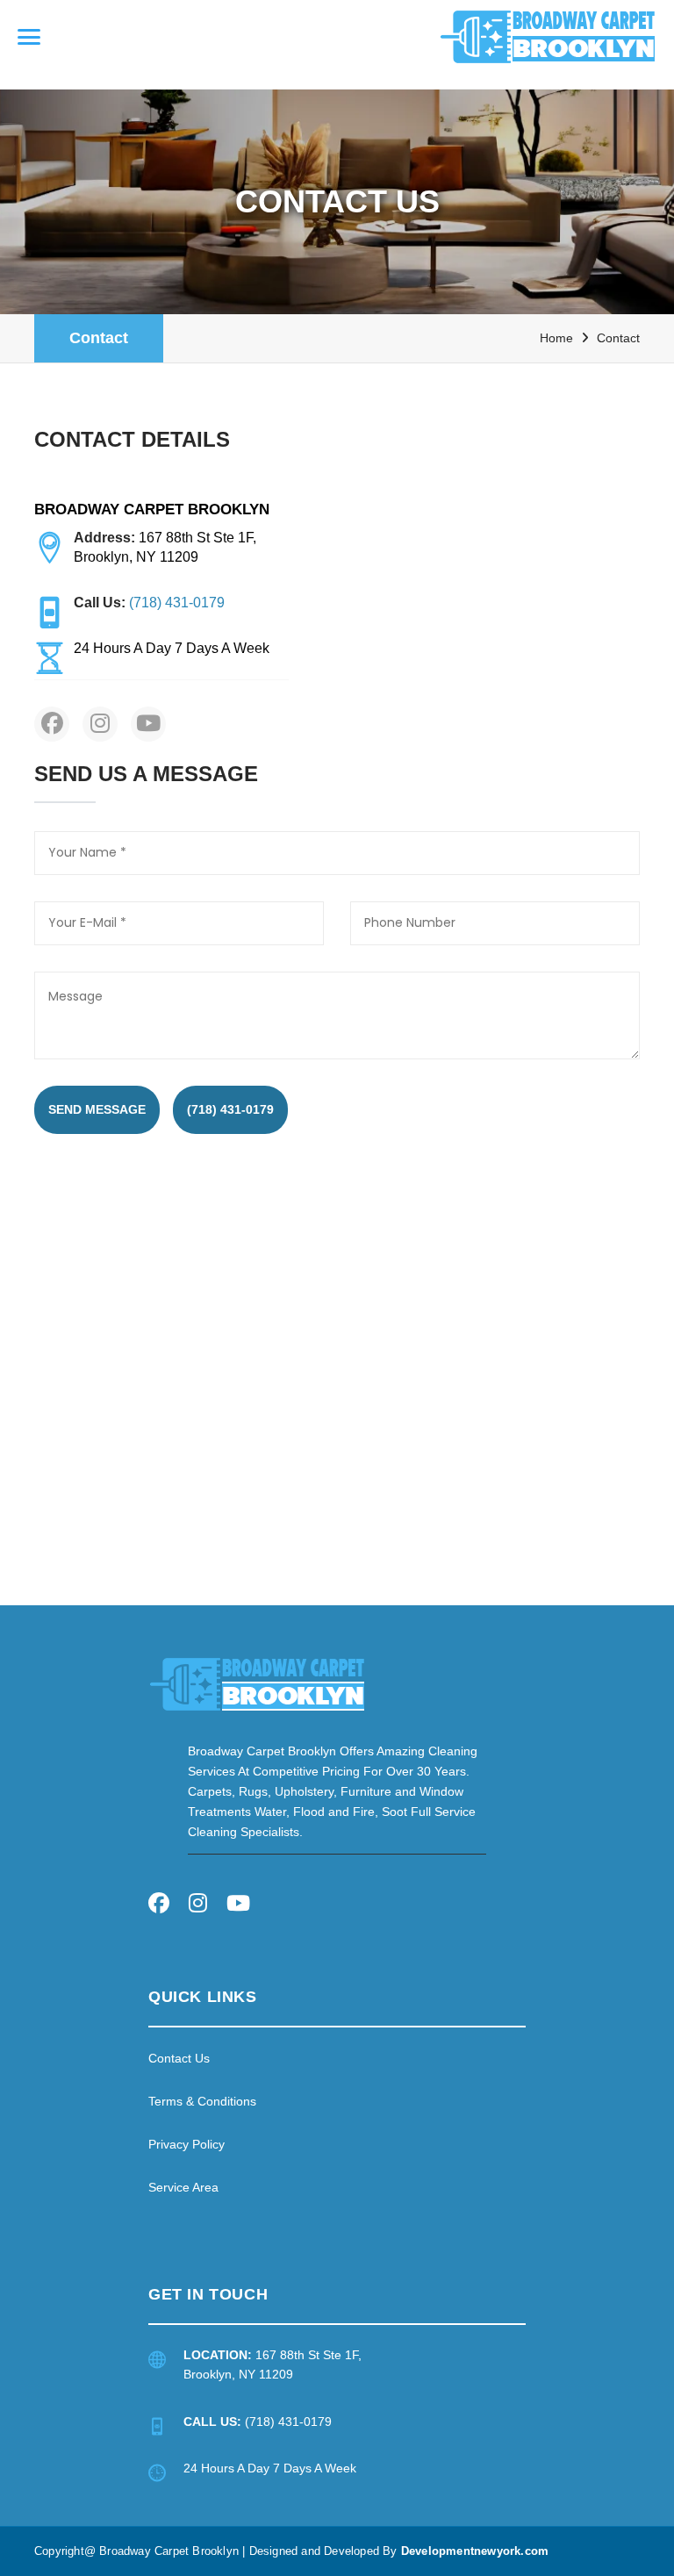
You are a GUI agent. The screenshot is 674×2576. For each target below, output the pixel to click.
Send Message (97, 1109)
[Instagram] (198, 1906)
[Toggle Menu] (29, 37)
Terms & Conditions (202, 2101)
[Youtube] (238, 1906)
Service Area (183, 2187)
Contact (99, 338)
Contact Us (179, 2058)
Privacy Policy (186, 2144)
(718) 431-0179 (230, 1109)
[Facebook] (159, 1906)
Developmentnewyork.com (475, 2551)
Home (556, 338)
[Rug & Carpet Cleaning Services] (257, 1683)
